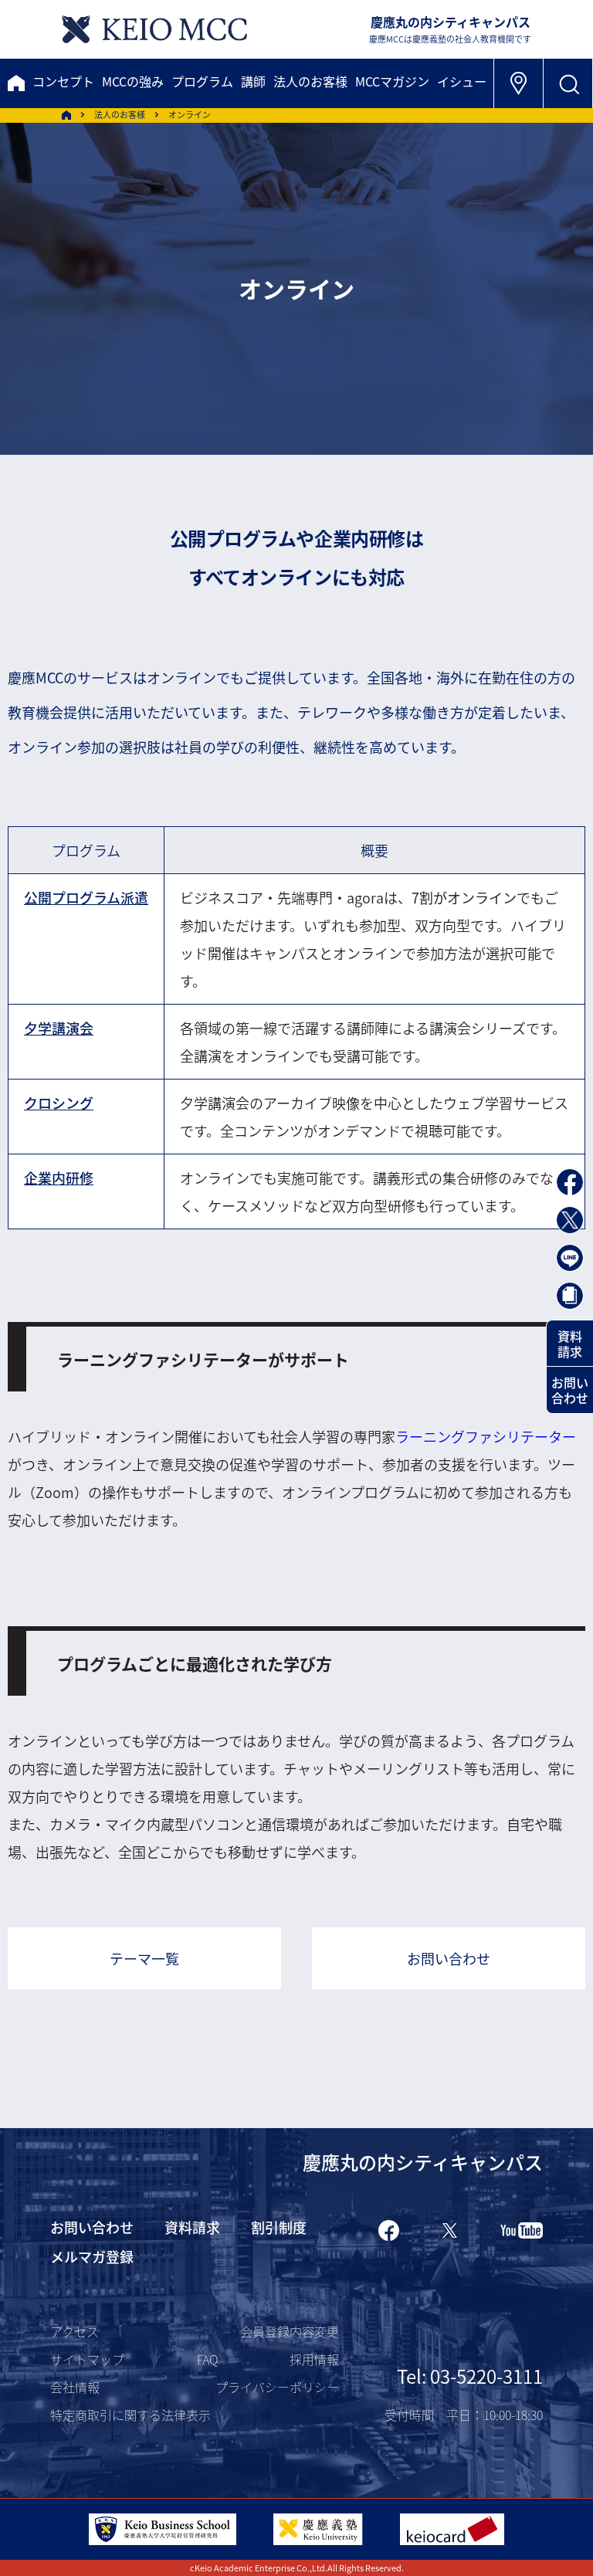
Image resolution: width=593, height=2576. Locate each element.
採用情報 (314, 2359)
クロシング (59, 1103)
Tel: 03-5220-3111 (470, 2376)
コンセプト (63, 81)
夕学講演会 (59, 1028)
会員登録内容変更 (290, 2331)
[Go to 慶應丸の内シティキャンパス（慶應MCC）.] (66, 115)
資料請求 (570, 1344)
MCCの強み (133, 81)
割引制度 (279, 2227)
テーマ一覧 (144, 1958)
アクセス (75, 2331)
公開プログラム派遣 (86, 897)
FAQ (207, 2359)
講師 (253, 81)
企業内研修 (59, 1178)
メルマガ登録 (92, 2256)
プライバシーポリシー (277, 2387)
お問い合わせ (449, 1958)
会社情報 (75, 2387)
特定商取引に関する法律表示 (130, 2415)
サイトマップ (87, 2359)
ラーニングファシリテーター (486, 1436)
